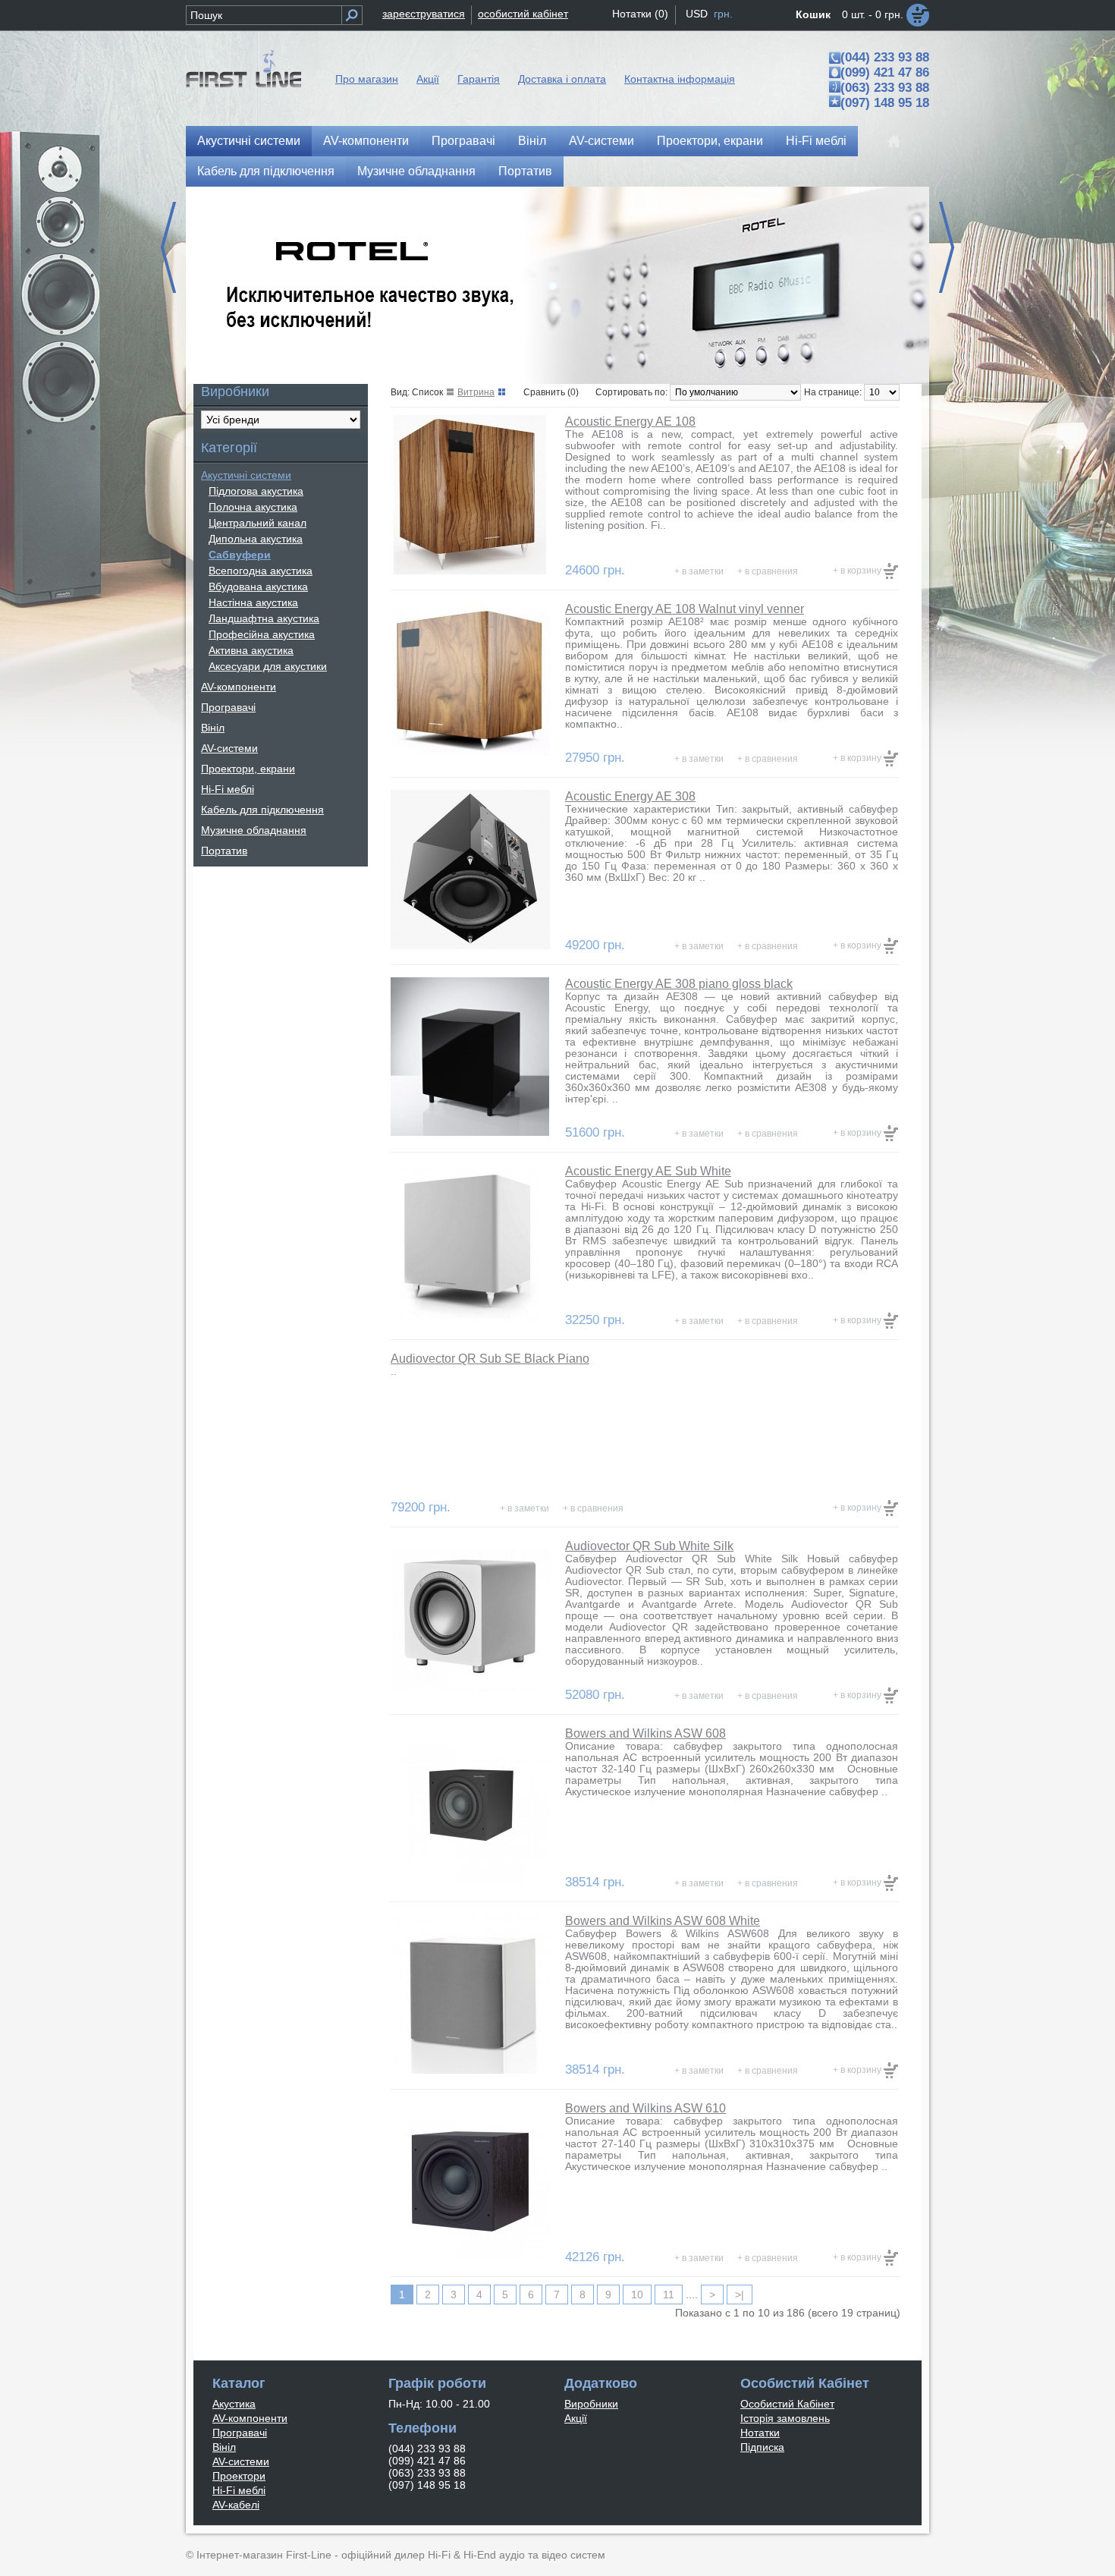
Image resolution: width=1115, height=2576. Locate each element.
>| (740, 2294)
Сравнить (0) (551, 392)
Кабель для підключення (266, 171)
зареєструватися (424, 14)
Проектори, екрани (710, 141)
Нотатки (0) (640, 14)
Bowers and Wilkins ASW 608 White (663, 1921)
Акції (428, 79)
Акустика (234, 2404)
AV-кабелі (236, 2505)
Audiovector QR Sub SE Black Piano (490, 1359)
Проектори (239, 2476)
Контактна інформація (680, 79)
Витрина (476, 392)
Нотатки (760, 2433)
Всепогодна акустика (261, 571)
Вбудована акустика (258, 587)
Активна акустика (251, 650)
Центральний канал (258, 523)
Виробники (591, 2404)
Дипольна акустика (256, 539)
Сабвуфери (240, 555)
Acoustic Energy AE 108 (630, 421)
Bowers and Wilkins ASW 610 (645, 2108)
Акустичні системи (249, 141)
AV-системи (601, 141)
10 (637, 2294)
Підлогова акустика (256, 491)
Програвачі (463, 141)
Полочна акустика (253, 507)
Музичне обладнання (416, 171)
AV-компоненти (366, 141)
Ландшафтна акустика (264, 618)
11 (669, 2294)
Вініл (532, 141)
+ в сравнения (768, 571)
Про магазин (367, 79)
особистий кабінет (523, 14)
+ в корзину (858, 571)
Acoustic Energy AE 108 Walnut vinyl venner (685, 609)
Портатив (525, 171)
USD (697, 14)
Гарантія (479, 79)
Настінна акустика (253, 602)
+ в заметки (699, 571)
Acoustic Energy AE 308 (630, 796)
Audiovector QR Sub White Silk (649, 1546)
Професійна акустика (262, 634)
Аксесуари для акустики (268, 666)
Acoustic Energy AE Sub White (648, 1171)
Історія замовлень (785, 2418)
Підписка (762, 2447)
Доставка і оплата (562, 79)
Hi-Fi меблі (816, 141)
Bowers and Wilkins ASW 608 (645, 1733)
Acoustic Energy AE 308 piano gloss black (679, 984)
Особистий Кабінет (787, 2404)
